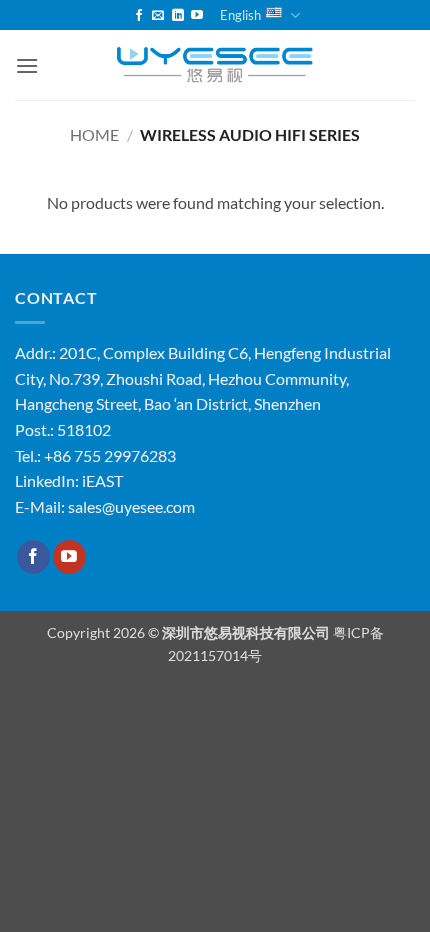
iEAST (102, 480)
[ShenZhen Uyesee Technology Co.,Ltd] (215, 65)
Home (94, 134)
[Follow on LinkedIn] (178, 16)
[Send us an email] (158, 16)
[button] (27, 65)
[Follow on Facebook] (139, 16)
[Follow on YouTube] (197, 16)
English (240, 15)
